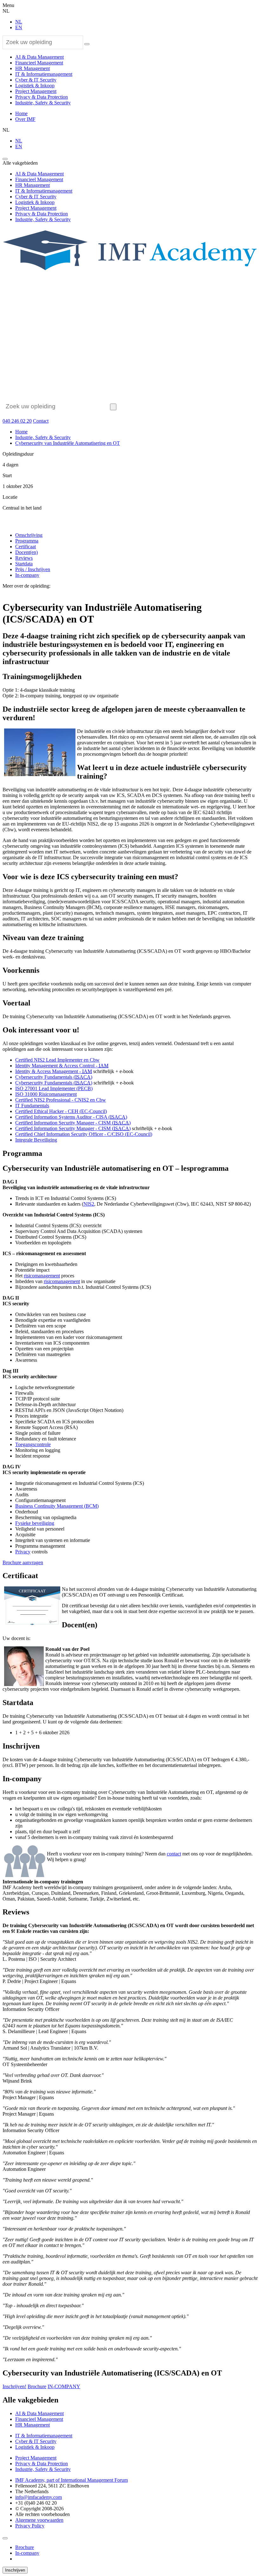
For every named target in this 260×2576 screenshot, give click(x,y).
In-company (27, 575)
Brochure (37, 2386)
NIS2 (89, 1204)
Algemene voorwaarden (39, 2520)
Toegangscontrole (33, 1444)
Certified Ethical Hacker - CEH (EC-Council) (61, 1111)
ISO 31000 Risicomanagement (46, 1094)
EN (19, 27)
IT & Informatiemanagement (44, 74)
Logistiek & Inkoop (35, 86)
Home (21, 113)
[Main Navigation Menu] (5, 159)
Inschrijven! (14, 2386)
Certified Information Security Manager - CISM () (73, 1123)
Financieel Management (39, 63)
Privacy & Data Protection (42, 97)
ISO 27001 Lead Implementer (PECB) (54, 1088)
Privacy (23, 1552)
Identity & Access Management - (54, 1071)
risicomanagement (42, 1276)
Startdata (24, 564)
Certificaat (26, 547)
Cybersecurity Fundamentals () (54, 1077)
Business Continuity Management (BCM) (57, 1506)
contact (174, 1854)
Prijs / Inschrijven (33, 569)
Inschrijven (15, 2570)
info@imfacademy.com (39, 2497)
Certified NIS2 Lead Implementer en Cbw (57, 1060)
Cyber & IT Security (36, 80)
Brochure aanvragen (23, 1562)
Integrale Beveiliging (36, 1140)
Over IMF (25, 119)
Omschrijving (29, 535)
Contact (41, 421)
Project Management (36, 91)
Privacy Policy (30, 2526)
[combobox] (43, 42)
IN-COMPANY (64, 2386)
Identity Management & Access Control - (62, 1066)
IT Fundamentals (32, 1106)
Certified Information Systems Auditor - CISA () (71, 1117)
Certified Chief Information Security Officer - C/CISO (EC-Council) (84, 1134)
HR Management (32, 68)
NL (19, 22)
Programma (27, 541)
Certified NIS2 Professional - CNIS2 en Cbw (61, 1100)
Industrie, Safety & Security (43, 103)
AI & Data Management (39, 57)
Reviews (24, 558)
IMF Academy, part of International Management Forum (71, 2480)
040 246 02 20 (17, 421)
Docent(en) (26, 552)
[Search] (87, 44)
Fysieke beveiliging (35, 1523)
